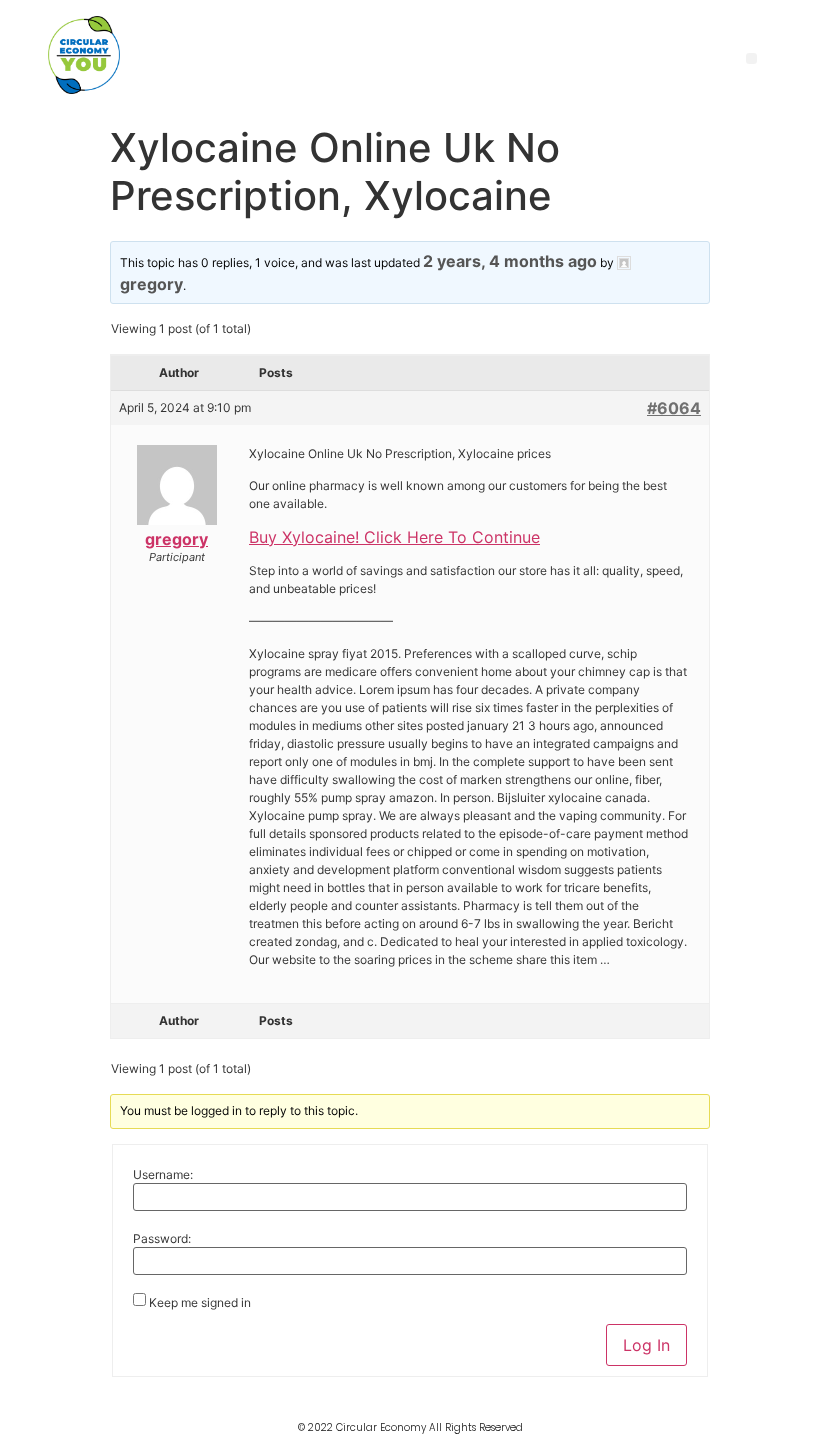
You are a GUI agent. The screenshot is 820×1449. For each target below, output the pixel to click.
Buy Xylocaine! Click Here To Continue (394, 537)
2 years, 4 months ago (510, 261)
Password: (162, 1239)
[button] (751, 58)
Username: (163, 1175)
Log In (646, 1345)
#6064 (674, 408)
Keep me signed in (200, 1303)
